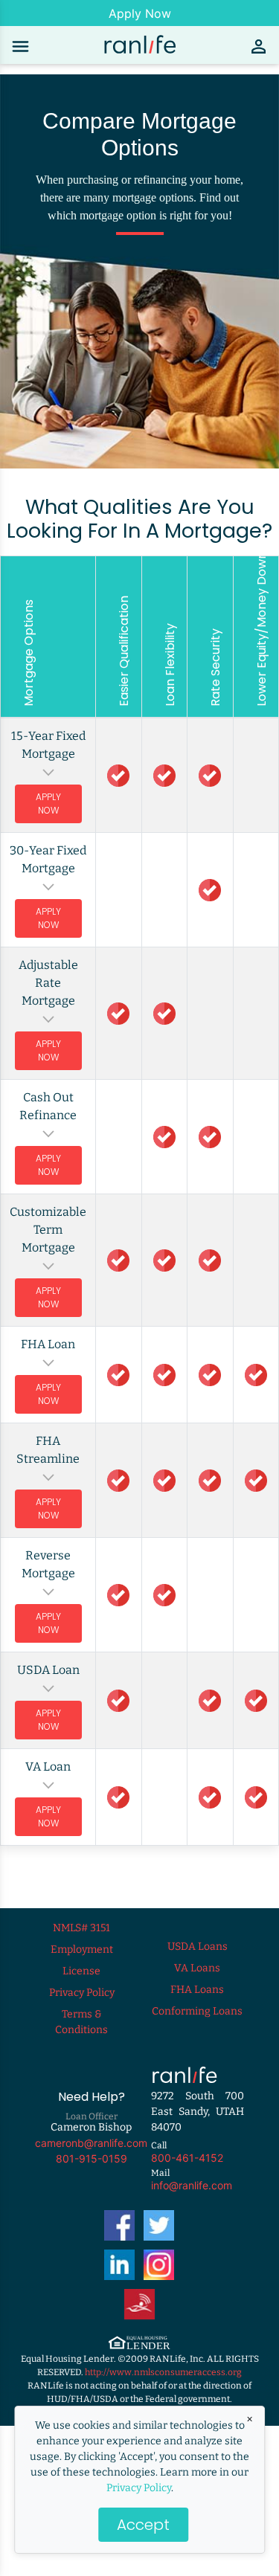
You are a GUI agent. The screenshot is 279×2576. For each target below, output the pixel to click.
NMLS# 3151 (81, 1928)
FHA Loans (197, 1990)
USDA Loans (198, 1947)
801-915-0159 (92, 2158)
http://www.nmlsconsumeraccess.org (163, 2372)
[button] (48, 754)
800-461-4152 (187, 2158)
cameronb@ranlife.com (91, 2143)
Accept (143, 2525)
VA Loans (197, 1968)
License (81, 1971)
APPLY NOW (48, 804)
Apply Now (140, 13)
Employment (82, 1949)
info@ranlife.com (192, 2185)
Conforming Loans (197, 2011)
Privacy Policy (139, 2488)
